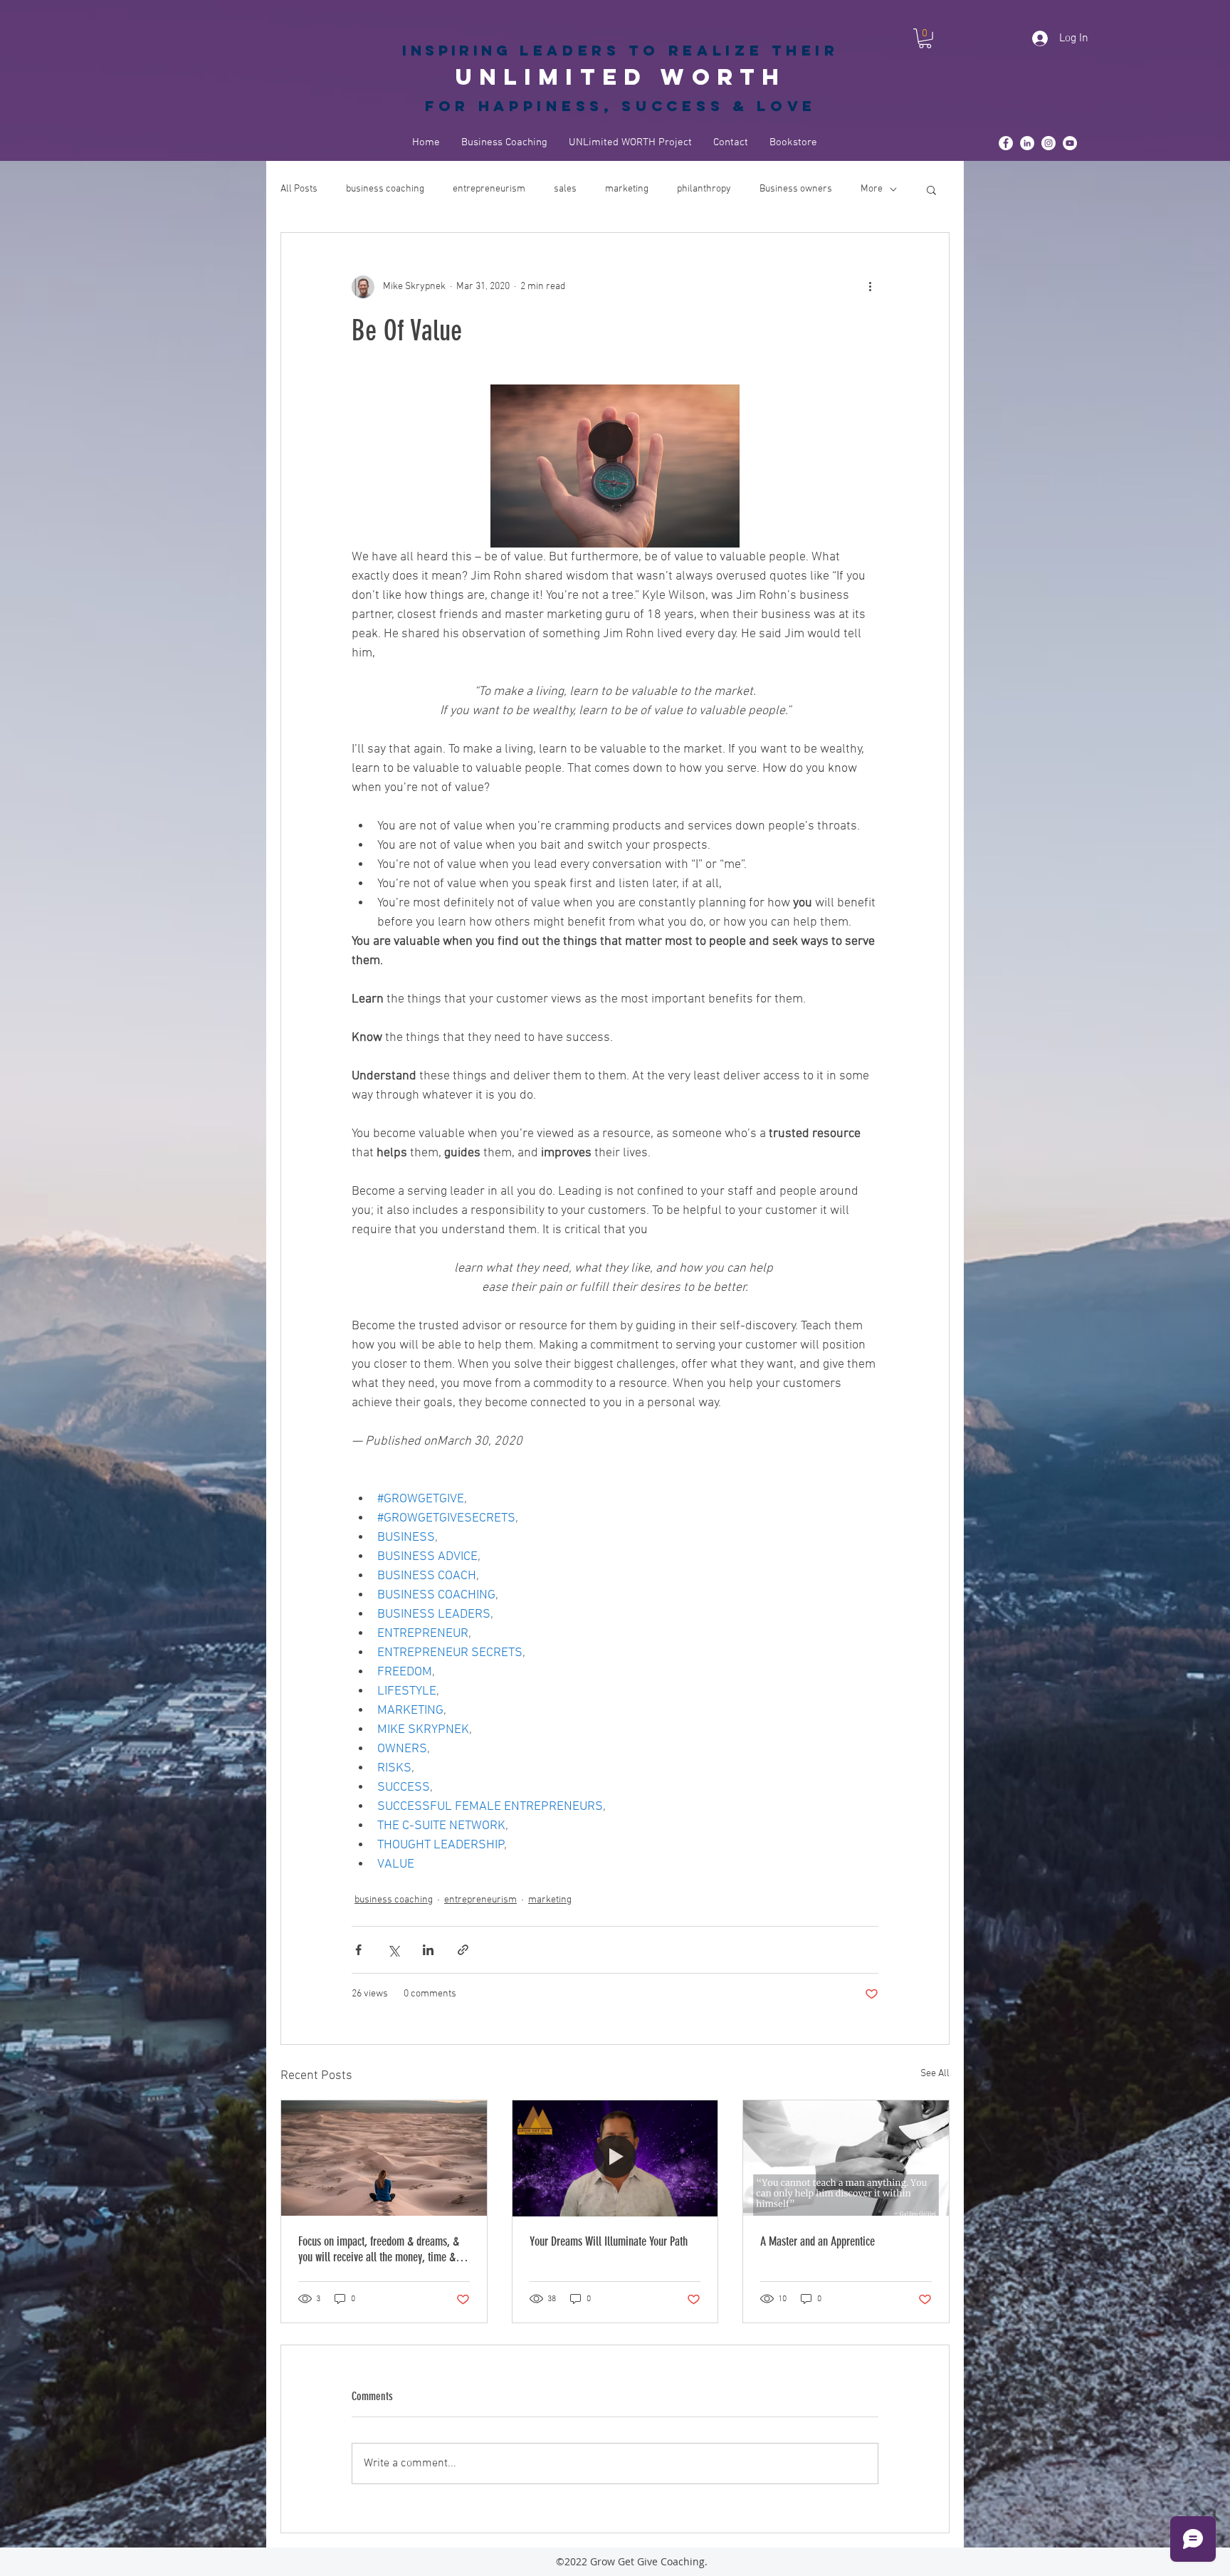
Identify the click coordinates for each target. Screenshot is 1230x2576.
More (872, 189)
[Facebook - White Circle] (1006, 143)
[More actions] (870, 287)
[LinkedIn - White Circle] (1027, 143)
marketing (627, 189)
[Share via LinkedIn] (428, 1950)
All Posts (299, 189)
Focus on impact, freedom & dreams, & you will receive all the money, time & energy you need (379, 2249)
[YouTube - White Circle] (1070, 143)
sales (565, 189)
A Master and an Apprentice (818, 2241)
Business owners (796, 189)
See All (935, 2074)
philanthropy (704, 189)
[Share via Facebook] (358, 1950)
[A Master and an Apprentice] (846, 2158)
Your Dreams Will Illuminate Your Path (609, 2241)
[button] (925, 38)
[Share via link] (463, 1950)
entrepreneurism (489, 189)
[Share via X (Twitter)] (393, 1950)
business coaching (385, 189)
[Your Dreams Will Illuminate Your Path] (615, 2158)
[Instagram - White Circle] (1048, 143)
